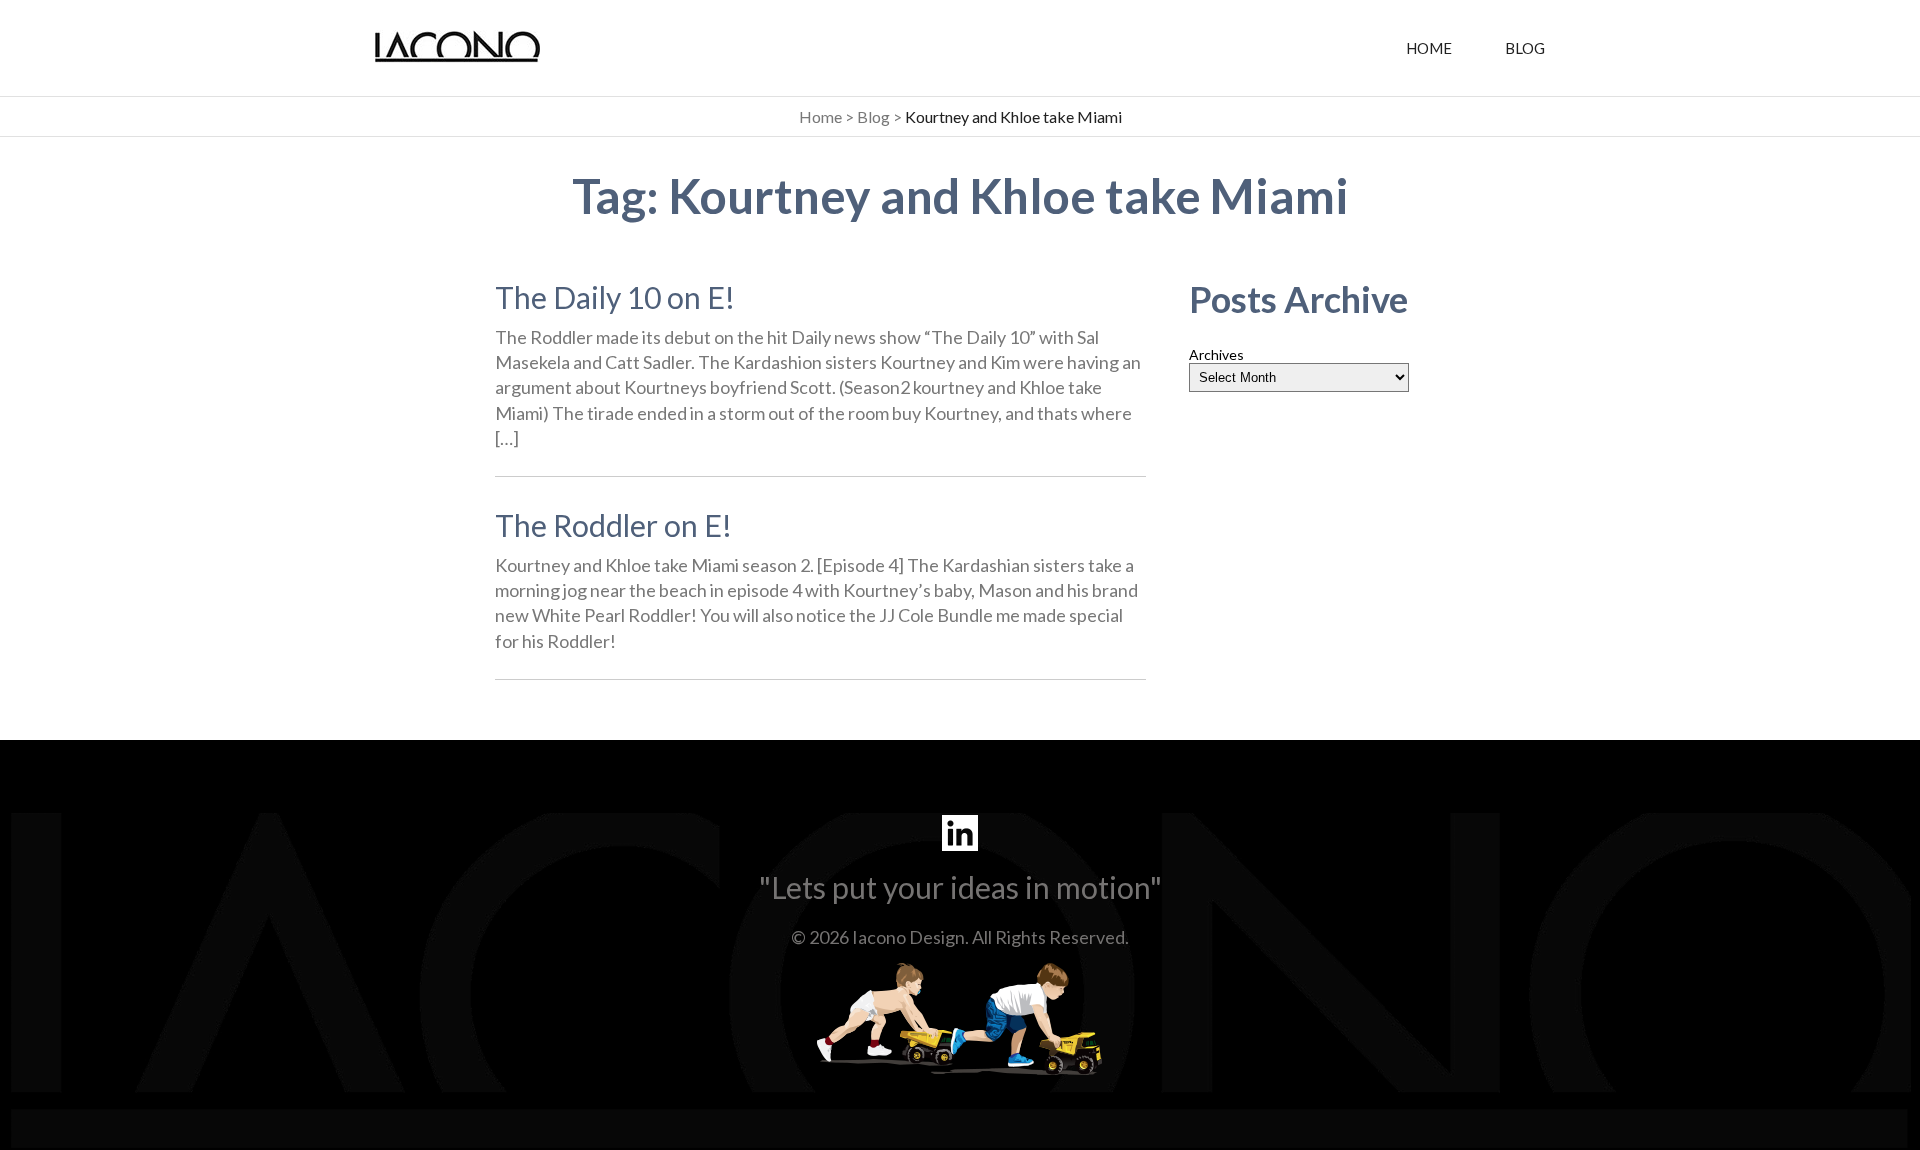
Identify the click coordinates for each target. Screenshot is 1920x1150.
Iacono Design (908, 937)
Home (1429, 48)
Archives (1216, 354)
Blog (1525, 48)
